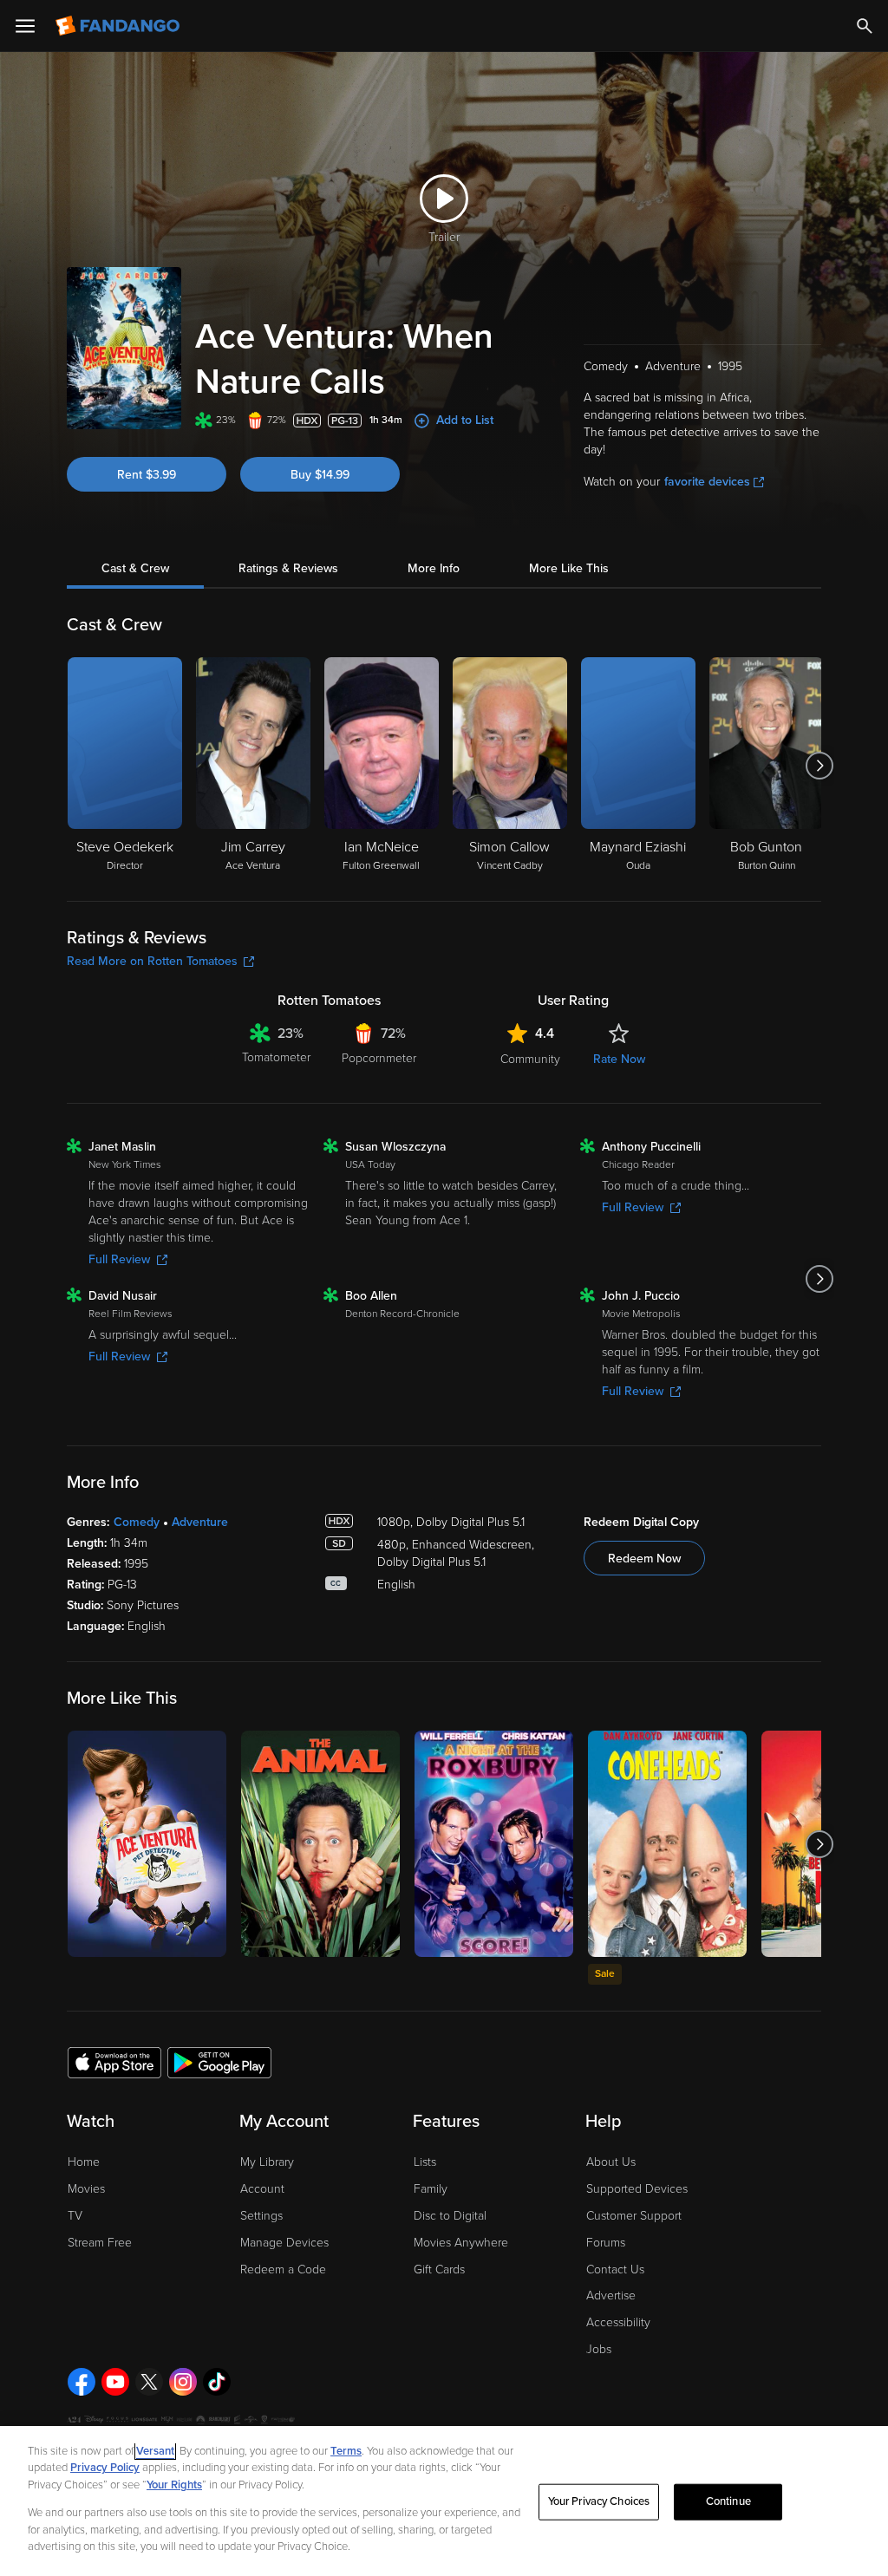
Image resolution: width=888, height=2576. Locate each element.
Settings (261, 2216)
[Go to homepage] (119, 26)
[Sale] (667, 1844)
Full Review (119, 1259)
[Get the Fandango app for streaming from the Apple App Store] (114, 2062)
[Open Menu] (25, 26)
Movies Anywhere (461, 2243)
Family (431, 2189)
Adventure (200, 1522)
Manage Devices (284, 2243)
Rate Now (619, 1059)
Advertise (611, 2296)
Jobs (599, 2349)
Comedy (137, 1522)
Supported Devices (637, 2189)
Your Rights (174, 2485)
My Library (267, 2162)
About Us (611, 2162)
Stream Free (100, 2243)
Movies (86, 2189)
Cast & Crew (135, 568)
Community (530, 1059)
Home (84, 2162)
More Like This (569, 568)
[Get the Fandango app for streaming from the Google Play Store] (219, 2062)
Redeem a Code (283, 2269)
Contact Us (615, 2269)
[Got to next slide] (819, 766)
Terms (346, 2451)
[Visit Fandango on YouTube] (115, 2382)
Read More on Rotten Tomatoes (152, 961)
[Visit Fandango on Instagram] (183, 2382)
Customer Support (634, 2216)
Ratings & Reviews (288, 568)
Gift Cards (439, 2269)
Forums (606, 2243)
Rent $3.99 (147, 475)
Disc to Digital (450, 2216)
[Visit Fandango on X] (149, 2382)
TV (75, 2216)
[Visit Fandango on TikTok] (217, 2382)
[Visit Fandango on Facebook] (82, 2382)
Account (262, 2189)
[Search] (865, 26)
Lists (425, 2162)
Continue (728, 2501)
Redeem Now (644, 1559)
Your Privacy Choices (599, 2501)
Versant (155, 2451)
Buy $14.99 (320, 475)
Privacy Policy (105, 2468)
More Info (434, 568)
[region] (444, 2501)
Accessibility (618, 2322)
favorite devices (707, 482)
